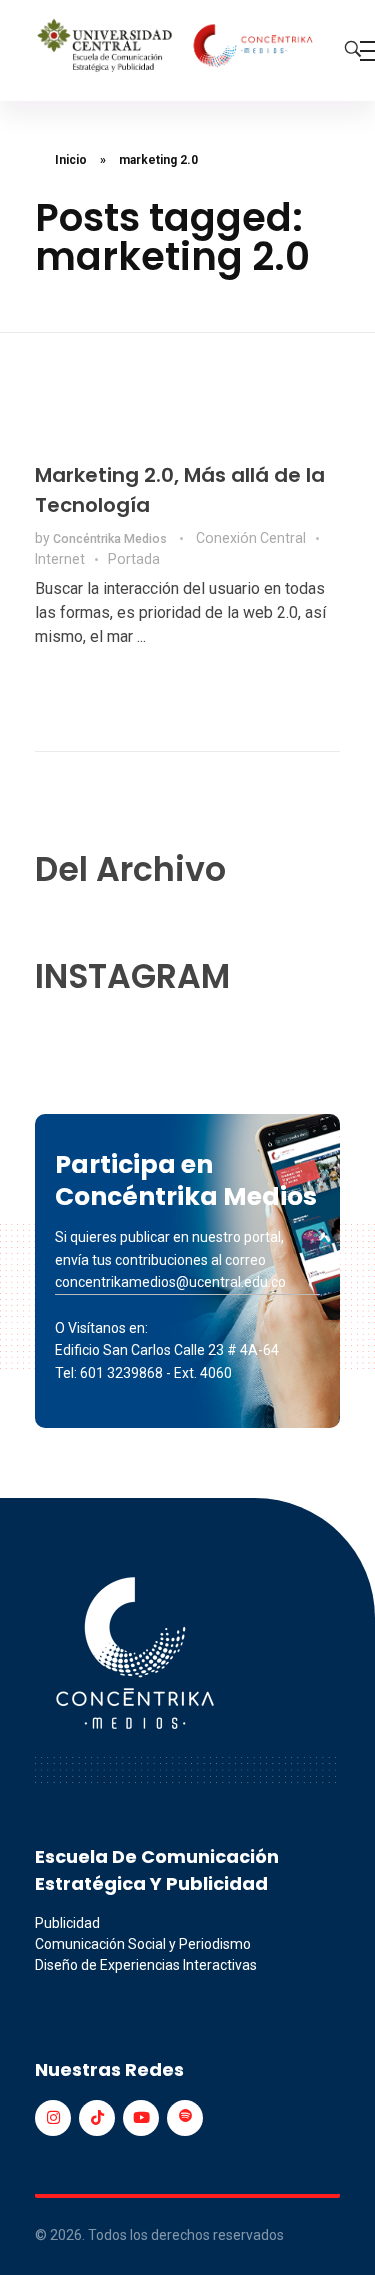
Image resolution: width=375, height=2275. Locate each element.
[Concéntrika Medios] (177, 47)
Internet (60, 559)
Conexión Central (251, 538)
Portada (134, 559)
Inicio (71, 160)
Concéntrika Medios (111, 539)
